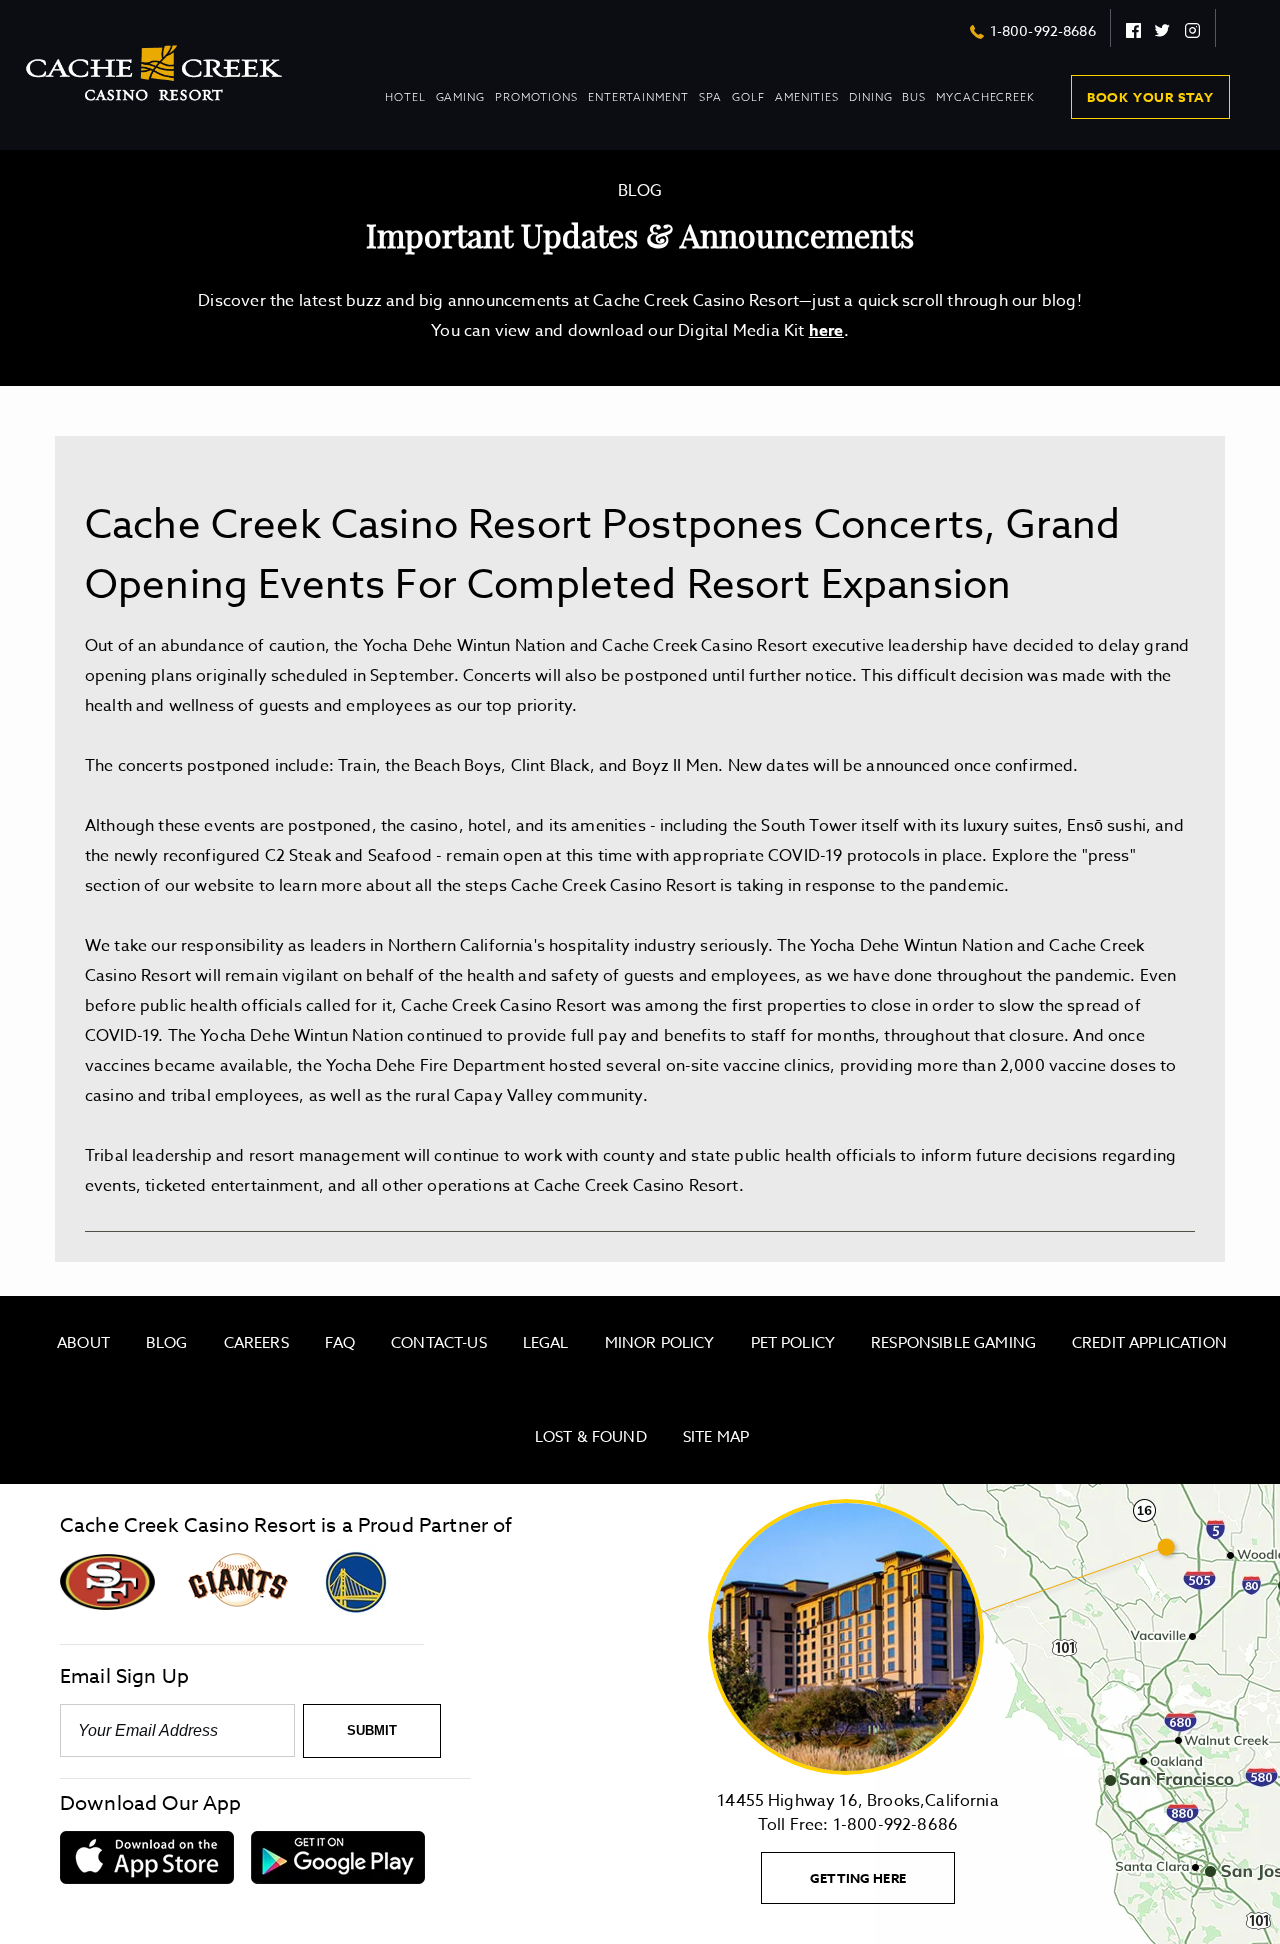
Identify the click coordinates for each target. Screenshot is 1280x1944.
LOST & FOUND (591, 1437)
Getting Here (882, 1886)
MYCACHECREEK (985, 97)
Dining (870, 106)
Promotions (536, 106)
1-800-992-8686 (1043, 30)
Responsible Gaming (953, 1343)
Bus (914, 97)
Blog (167, 1343)
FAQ (340, 1343)
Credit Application (1149, 1343)
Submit (372, 1730)
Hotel (405, 106)
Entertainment (638, 106)
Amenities (807, 106)
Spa (711, 97)
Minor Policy (660, 1343)
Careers (256, 1343)
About (83, 1343)
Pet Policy (793, 1343)
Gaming (460, 106)
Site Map (716, 1437)
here (826, 331)
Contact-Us (439, 1343)
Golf (748, 97)
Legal (546, 1343)
